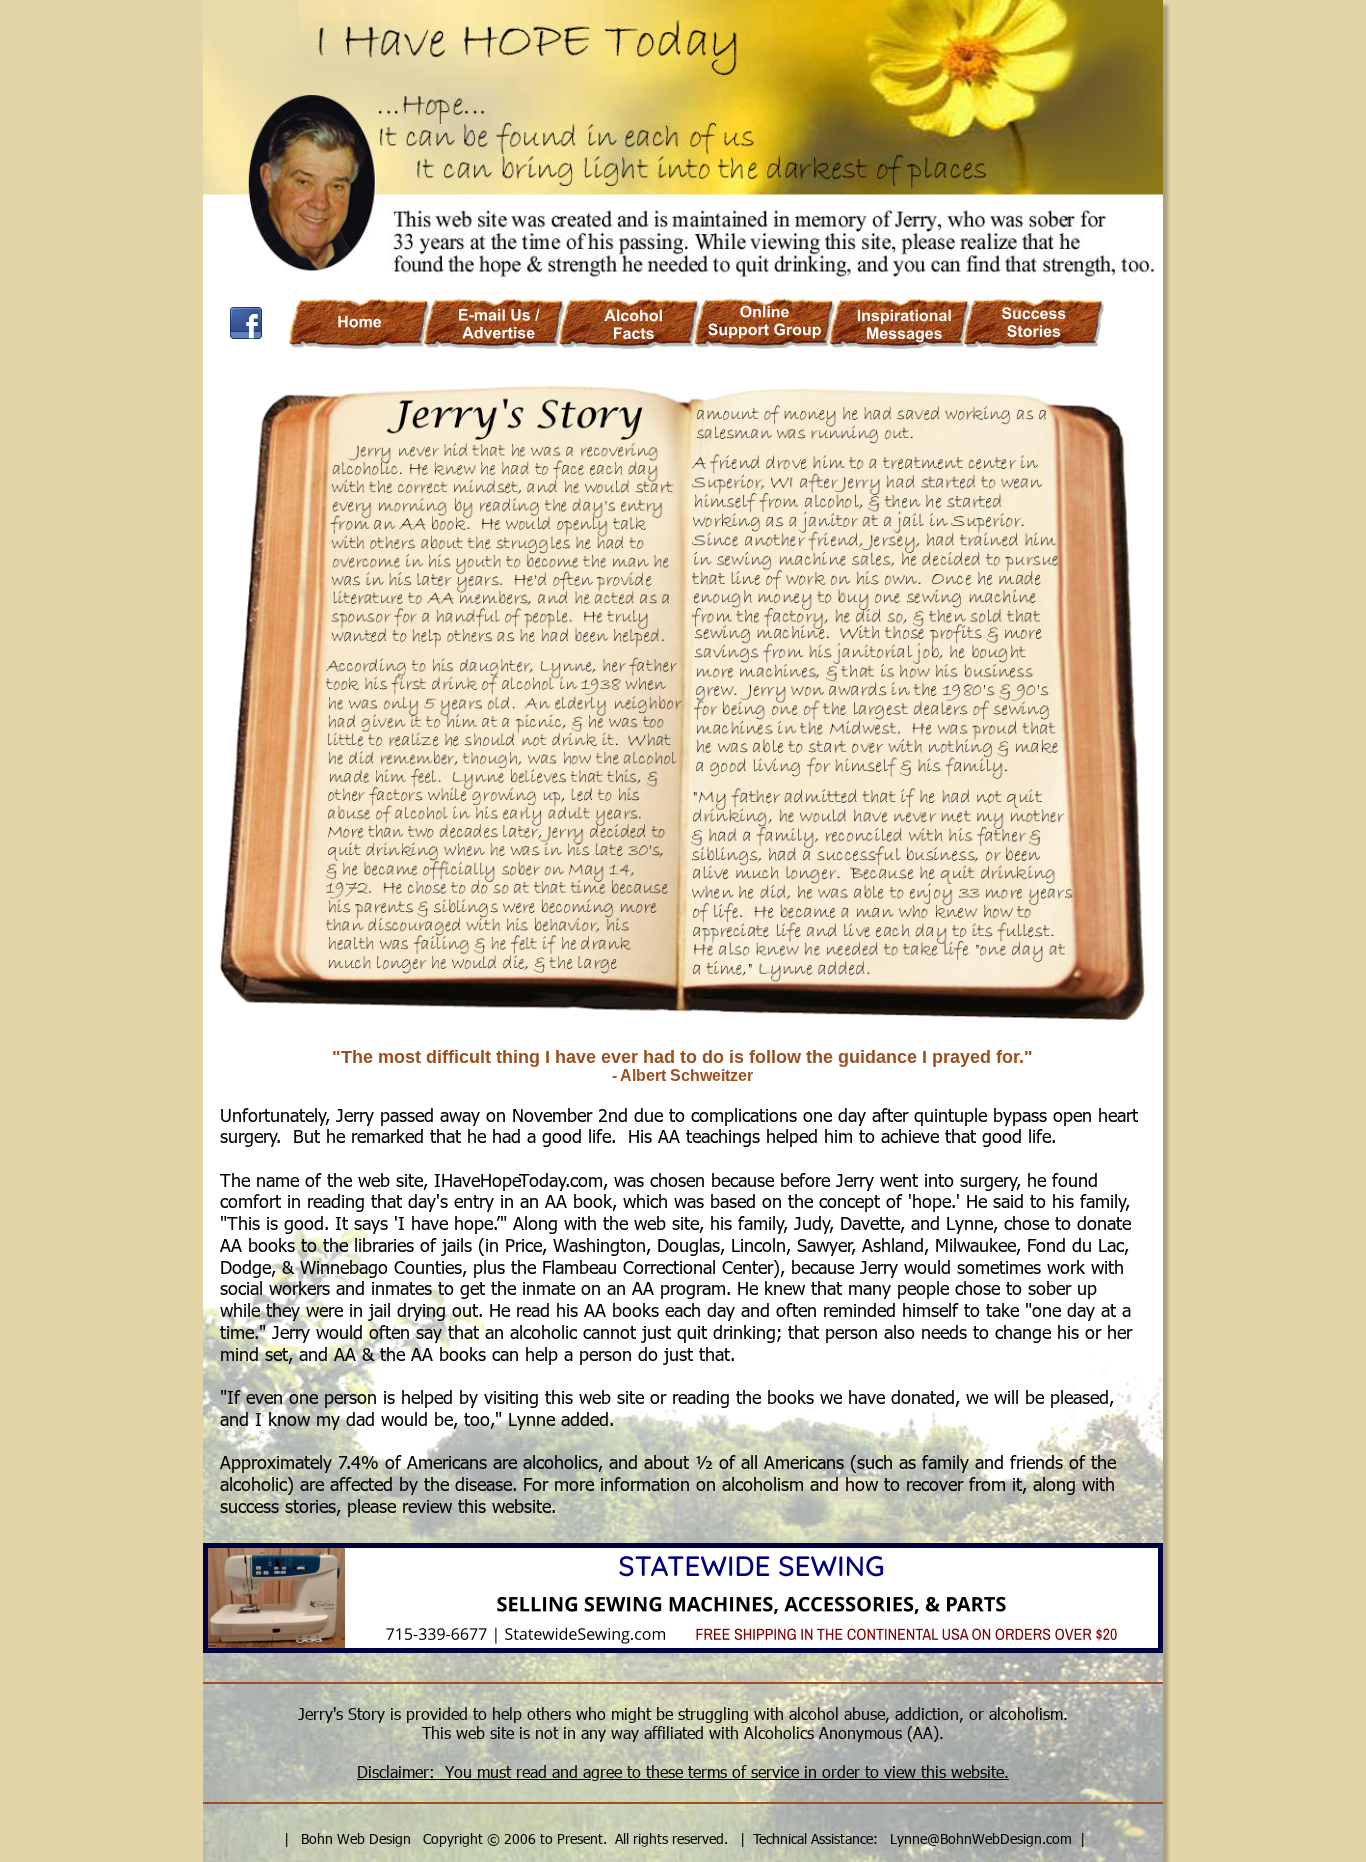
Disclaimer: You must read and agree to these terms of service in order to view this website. (683, 1771)
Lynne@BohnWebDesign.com (981, 1838)
